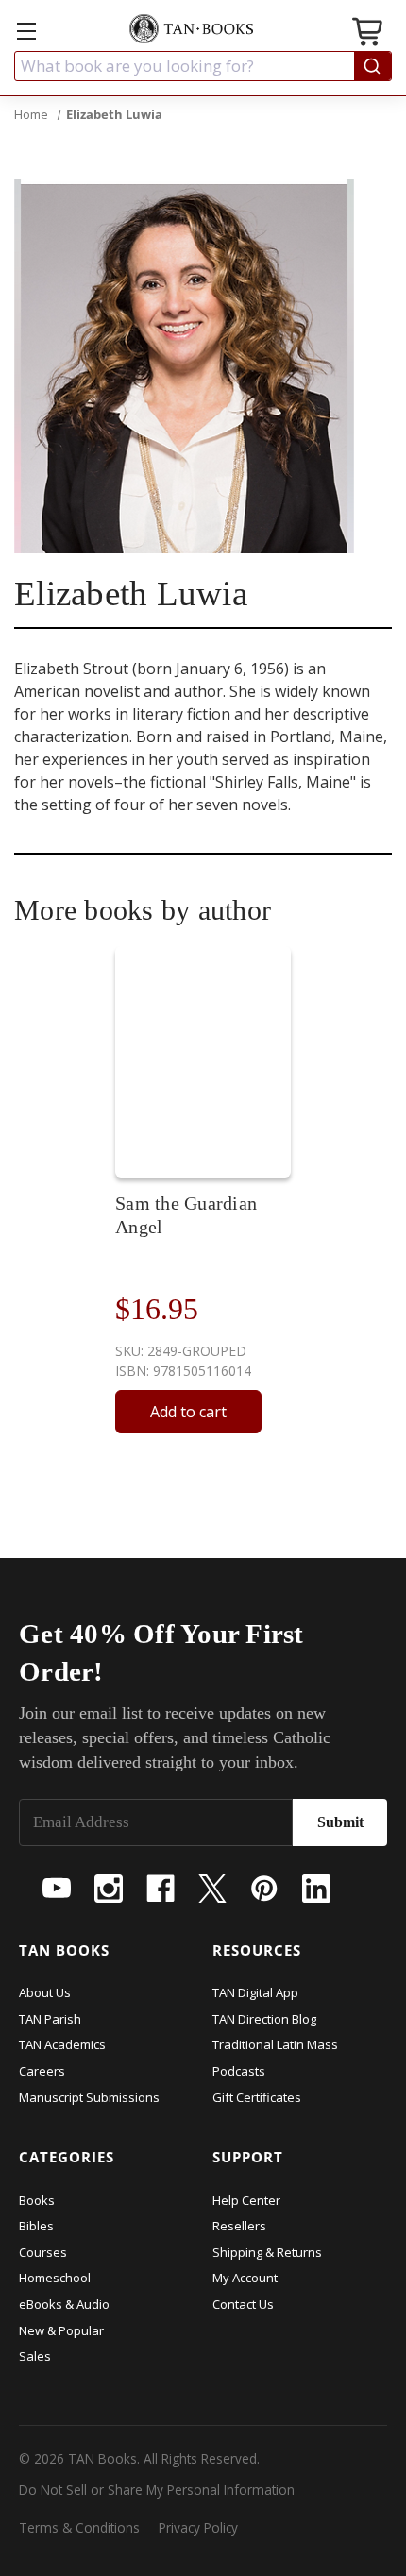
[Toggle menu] (26, 31)
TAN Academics (62, 2044)
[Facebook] (161, 1889)
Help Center (246, 2200)
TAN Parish (50, 2019)
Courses (43, 2252)
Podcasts (239, 2071)
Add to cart (188, 1412)
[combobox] (203, 66)
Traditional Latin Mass (275, 2044)
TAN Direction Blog (264, 2019)
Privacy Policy (198, 2527)
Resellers (239, 2226)
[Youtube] (57, 1889)
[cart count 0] (369, 34)
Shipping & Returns (267, 2252)
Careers (42, 2071)
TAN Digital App (255, 1992)
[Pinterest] (264, 1889)
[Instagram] (109, 1889)
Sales (35, 2356)
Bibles (36, 2226)
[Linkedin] (316, 1889)
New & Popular (61, 2330)
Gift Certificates (257, 2097)
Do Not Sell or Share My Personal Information (157, 2490)
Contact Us (243, 2304)
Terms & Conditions (79, 2527)
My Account (245, 2278)
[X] (212, 1889)
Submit (340, 1822)
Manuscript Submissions (89, 2097)
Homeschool (55, 2278)
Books (37, 2200)
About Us (45, 1992)
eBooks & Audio (64, 2304)
